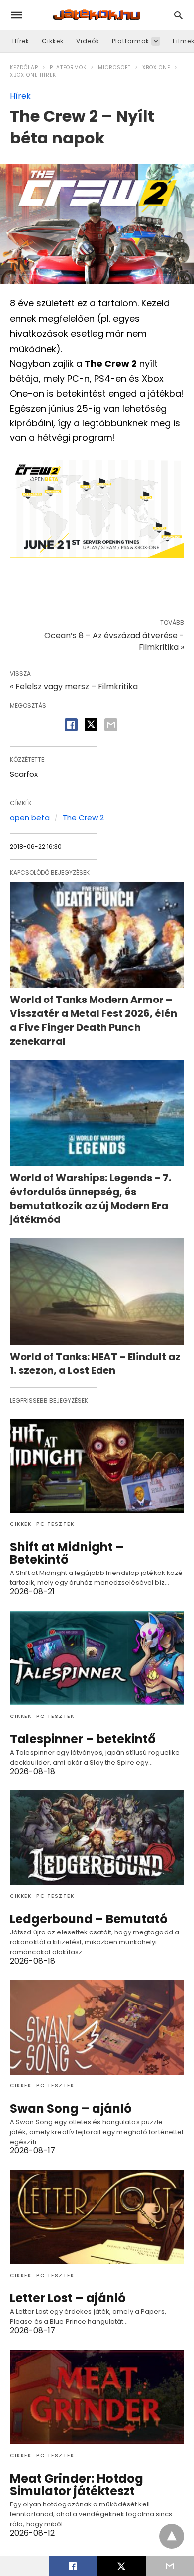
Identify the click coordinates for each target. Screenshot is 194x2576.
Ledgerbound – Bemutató (89, 1919)
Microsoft (114, 67)
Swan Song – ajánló (71, 2109)
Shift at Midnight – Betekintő (67, 1553)
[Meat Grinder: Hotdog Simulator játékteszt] (97, 2397)
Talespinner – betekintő (83, 1739)
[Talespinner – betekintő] (97, 1658)
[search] (178, 15)
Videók (88, 41)
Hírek (21, 41)
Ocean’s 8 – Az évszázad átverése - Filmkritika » (114, 641)
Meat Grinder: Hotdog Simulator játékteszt (77, 2485)
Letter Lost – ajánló (68, 2298)
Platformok (131, 41)
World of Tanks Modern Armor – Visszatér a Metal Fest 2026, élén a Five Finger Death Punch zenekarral (94, 1020)
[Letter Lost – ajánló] (97, 2217)
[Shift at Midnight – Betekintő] (97, 1466)
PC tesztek (55, 1524)
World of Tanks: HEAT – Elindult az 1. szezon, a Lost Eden (95, 1363)
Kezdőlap (24, 67)
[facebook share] (71, 725)
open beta (30, 818)
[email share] (111, 725)
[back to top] (172, 2536)
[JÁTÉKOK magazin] (97, 15)
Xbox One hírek (33, 75)
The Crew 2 (83, 818)
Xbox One (156, 67)
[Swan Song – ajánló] (97, 2027)
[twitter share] (91, 725)
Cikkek (53, 41)
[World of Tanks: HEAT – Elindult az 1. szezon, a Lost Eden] (97, 1291)
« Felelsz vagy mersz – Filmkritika (74, 686)
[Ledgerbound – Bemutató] (97, 1838)
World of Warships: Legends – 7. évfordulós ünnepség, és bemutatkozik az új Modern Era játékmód (91, 1199)
